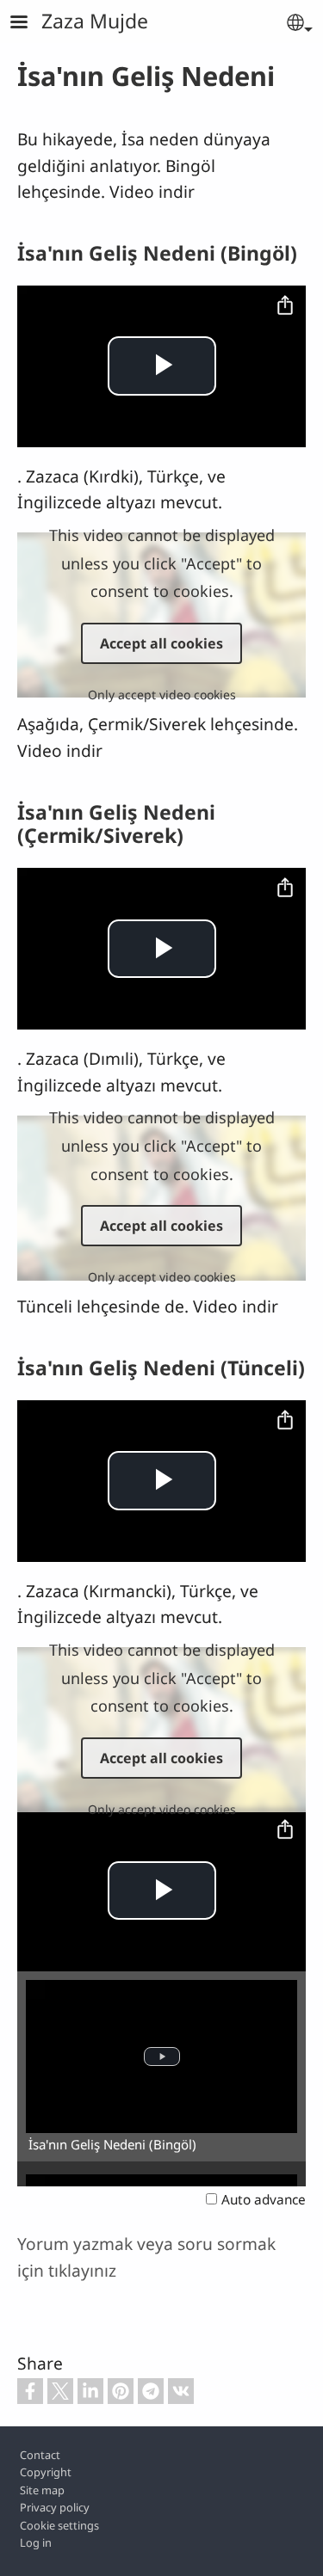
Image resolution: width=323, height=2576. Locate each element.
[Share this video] (285, 306)
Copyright (46, 2472)
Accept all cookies (161, 643)
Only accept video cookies (162, 695)
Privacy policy (55, 2507)
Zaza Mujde (95, 21)
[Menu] (29, 24)
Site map (42, 2490)
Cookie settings (59, 2525)
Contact (40, 2455)
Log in (36, 2542)
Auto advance (264, 2200)
